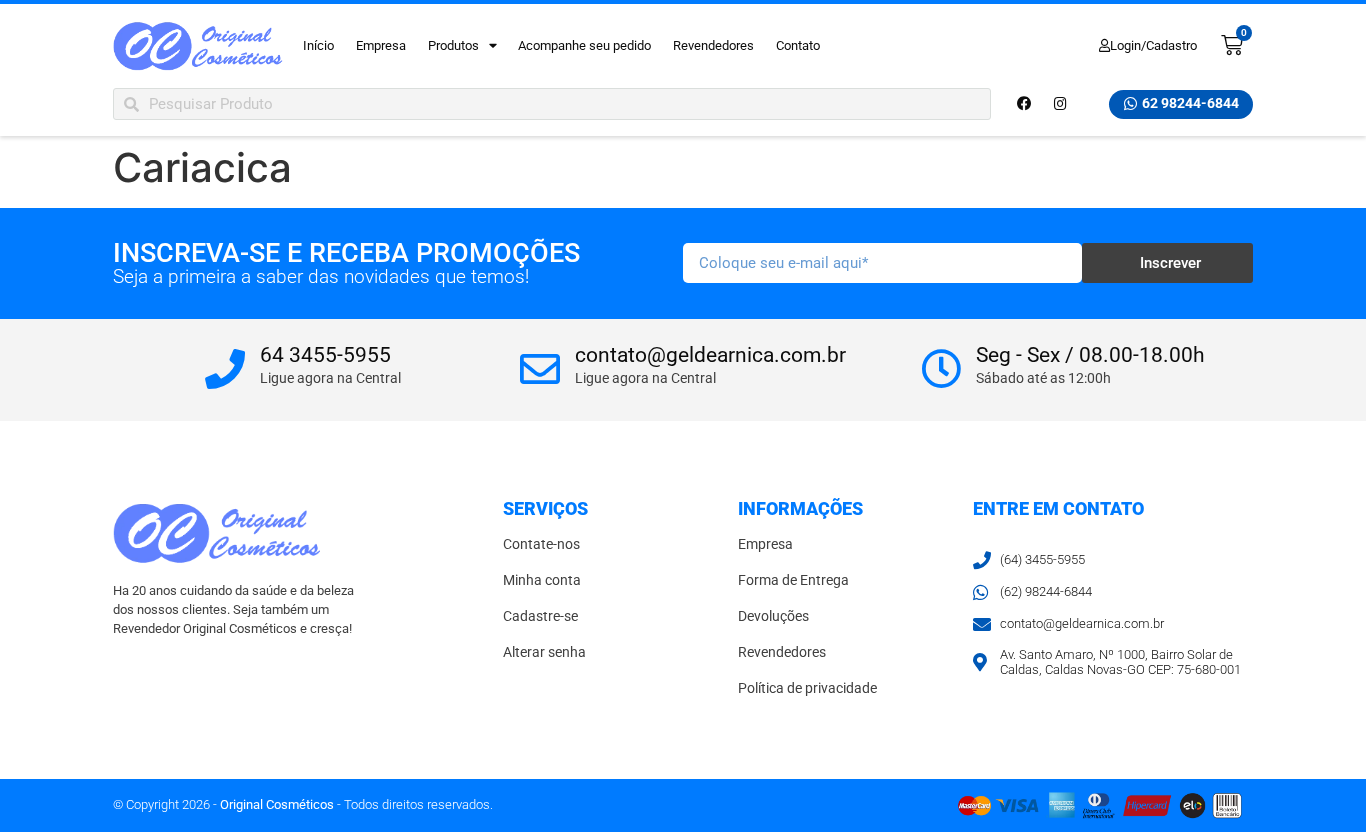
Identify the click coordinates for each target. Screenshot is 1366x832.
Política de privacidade (807, 688)
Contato (798, 45)
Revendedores (713, 45)
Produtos (453, 45)
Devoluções (773, 616)
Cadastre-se (540, 616)
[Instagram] (1060, 104)
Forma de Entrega (793, 580)
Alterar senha (544, 652)
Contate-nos (541, 544)
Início (318, 45)
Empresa (381, 45)
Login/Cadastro (1153, 45)
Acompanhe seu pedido (584, 45)
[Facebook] (1024, 104)
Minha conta (542, 580)
